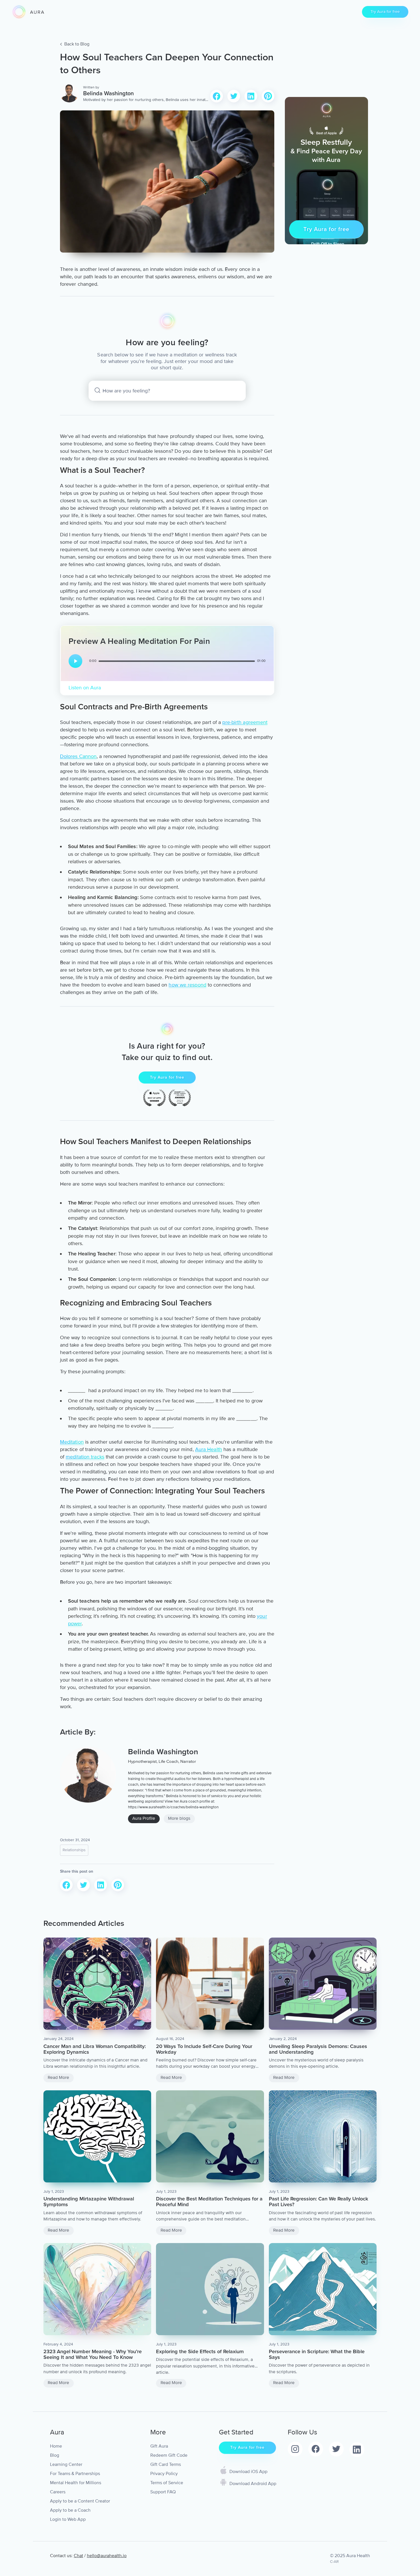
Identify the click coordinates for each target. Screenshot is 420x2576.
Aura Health (209, 1449)
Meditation (72, 1442)
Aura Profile (144, 1818)
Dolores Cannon (78, 756)
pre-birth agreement (245, 722)
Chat (78, 2556)
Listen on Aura (85, 688)
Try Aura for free (385, 12)
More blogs (179, 1818)
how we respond (187, 985)
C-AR (334, 2562)
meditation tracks (85, 1457)
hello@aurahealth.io (107, 2556)
